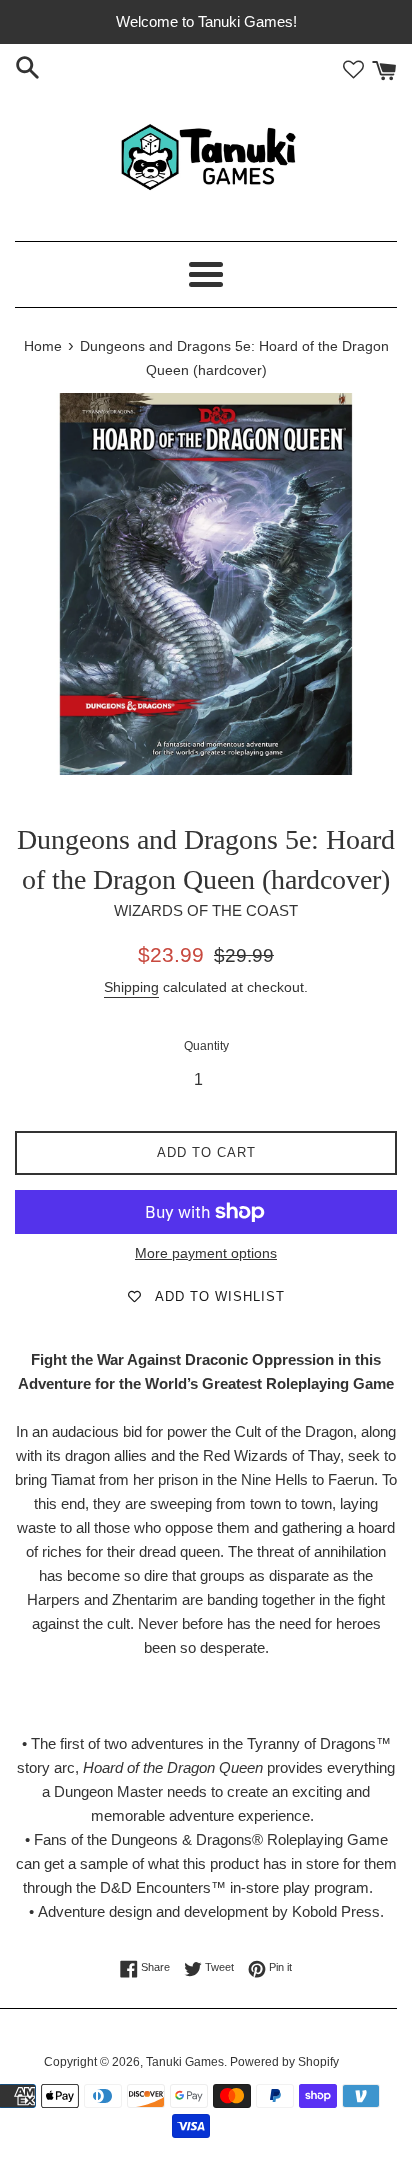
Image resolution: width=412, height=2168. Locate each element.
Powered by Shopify (284, 2062)
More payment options (206, 1253)
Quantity (206, 1046)
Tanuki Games (185, 2062)
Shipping (131, 987)
